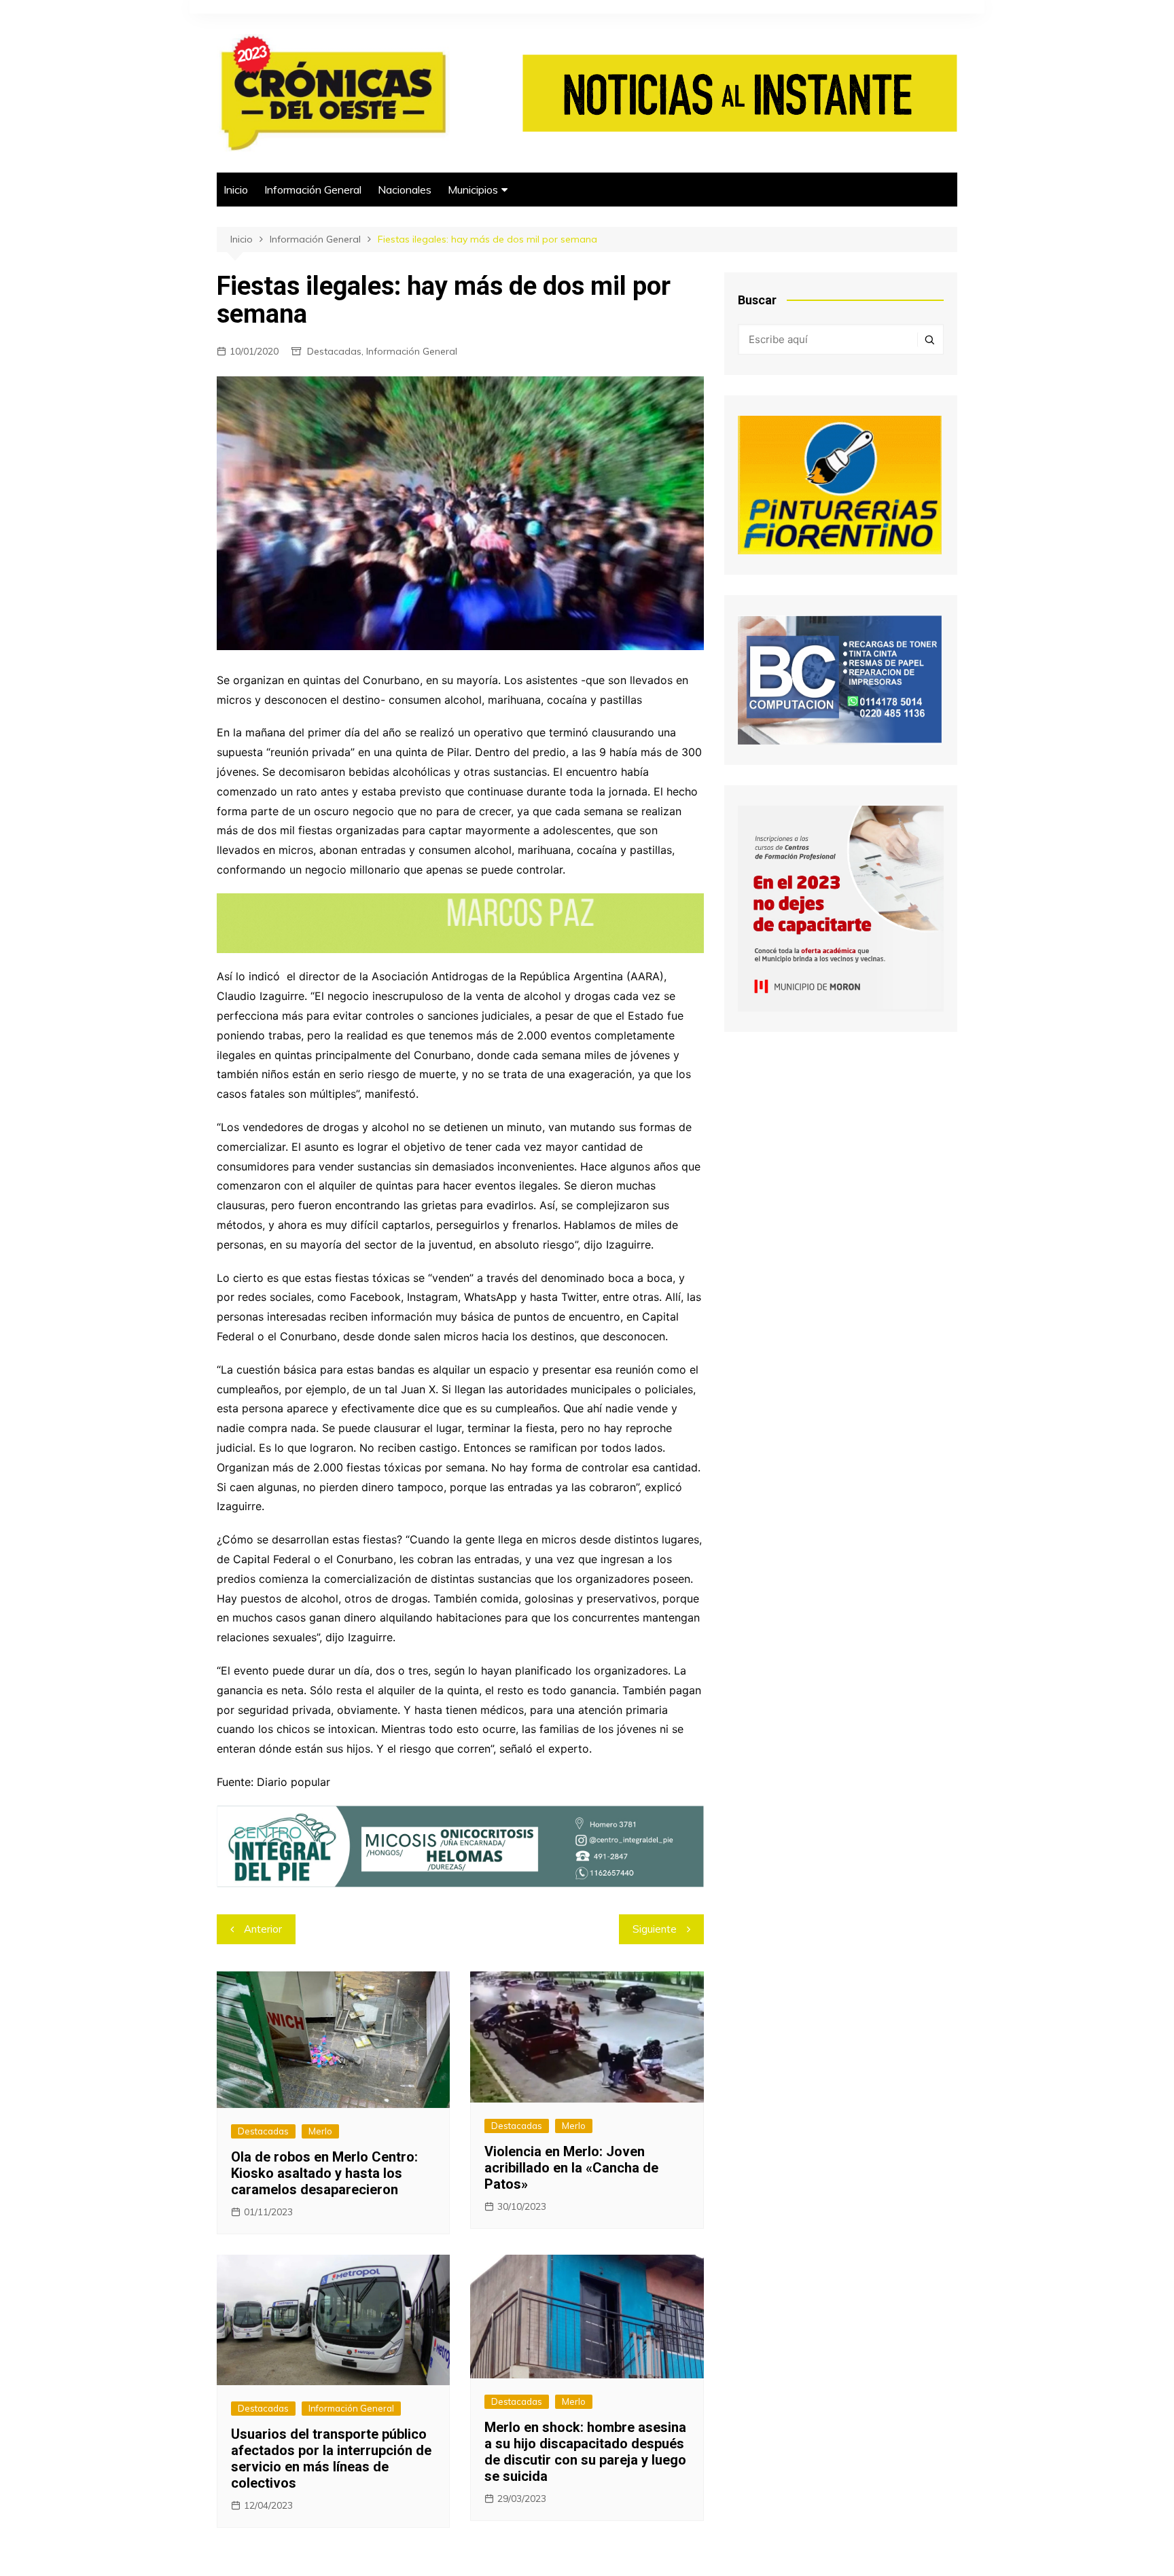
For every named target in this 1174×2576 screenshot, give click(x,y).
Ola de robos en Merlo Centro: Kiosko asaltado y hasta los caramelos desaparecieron (324, 2173)
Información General (313, 190)
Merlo (320, 2131)
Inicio (236, 190)
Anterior (263, 1929)
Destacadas (334, 351)
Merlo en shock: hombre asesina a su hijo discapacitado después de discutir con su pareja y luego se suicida (585, 2452)
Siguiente (655, 1929)
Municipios (473, 190)
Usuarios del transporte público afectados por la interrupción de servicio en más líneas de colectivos (331, 2458)
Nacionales (405, 190)
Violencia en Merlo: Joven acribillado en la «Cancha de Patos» (571, 2168)
